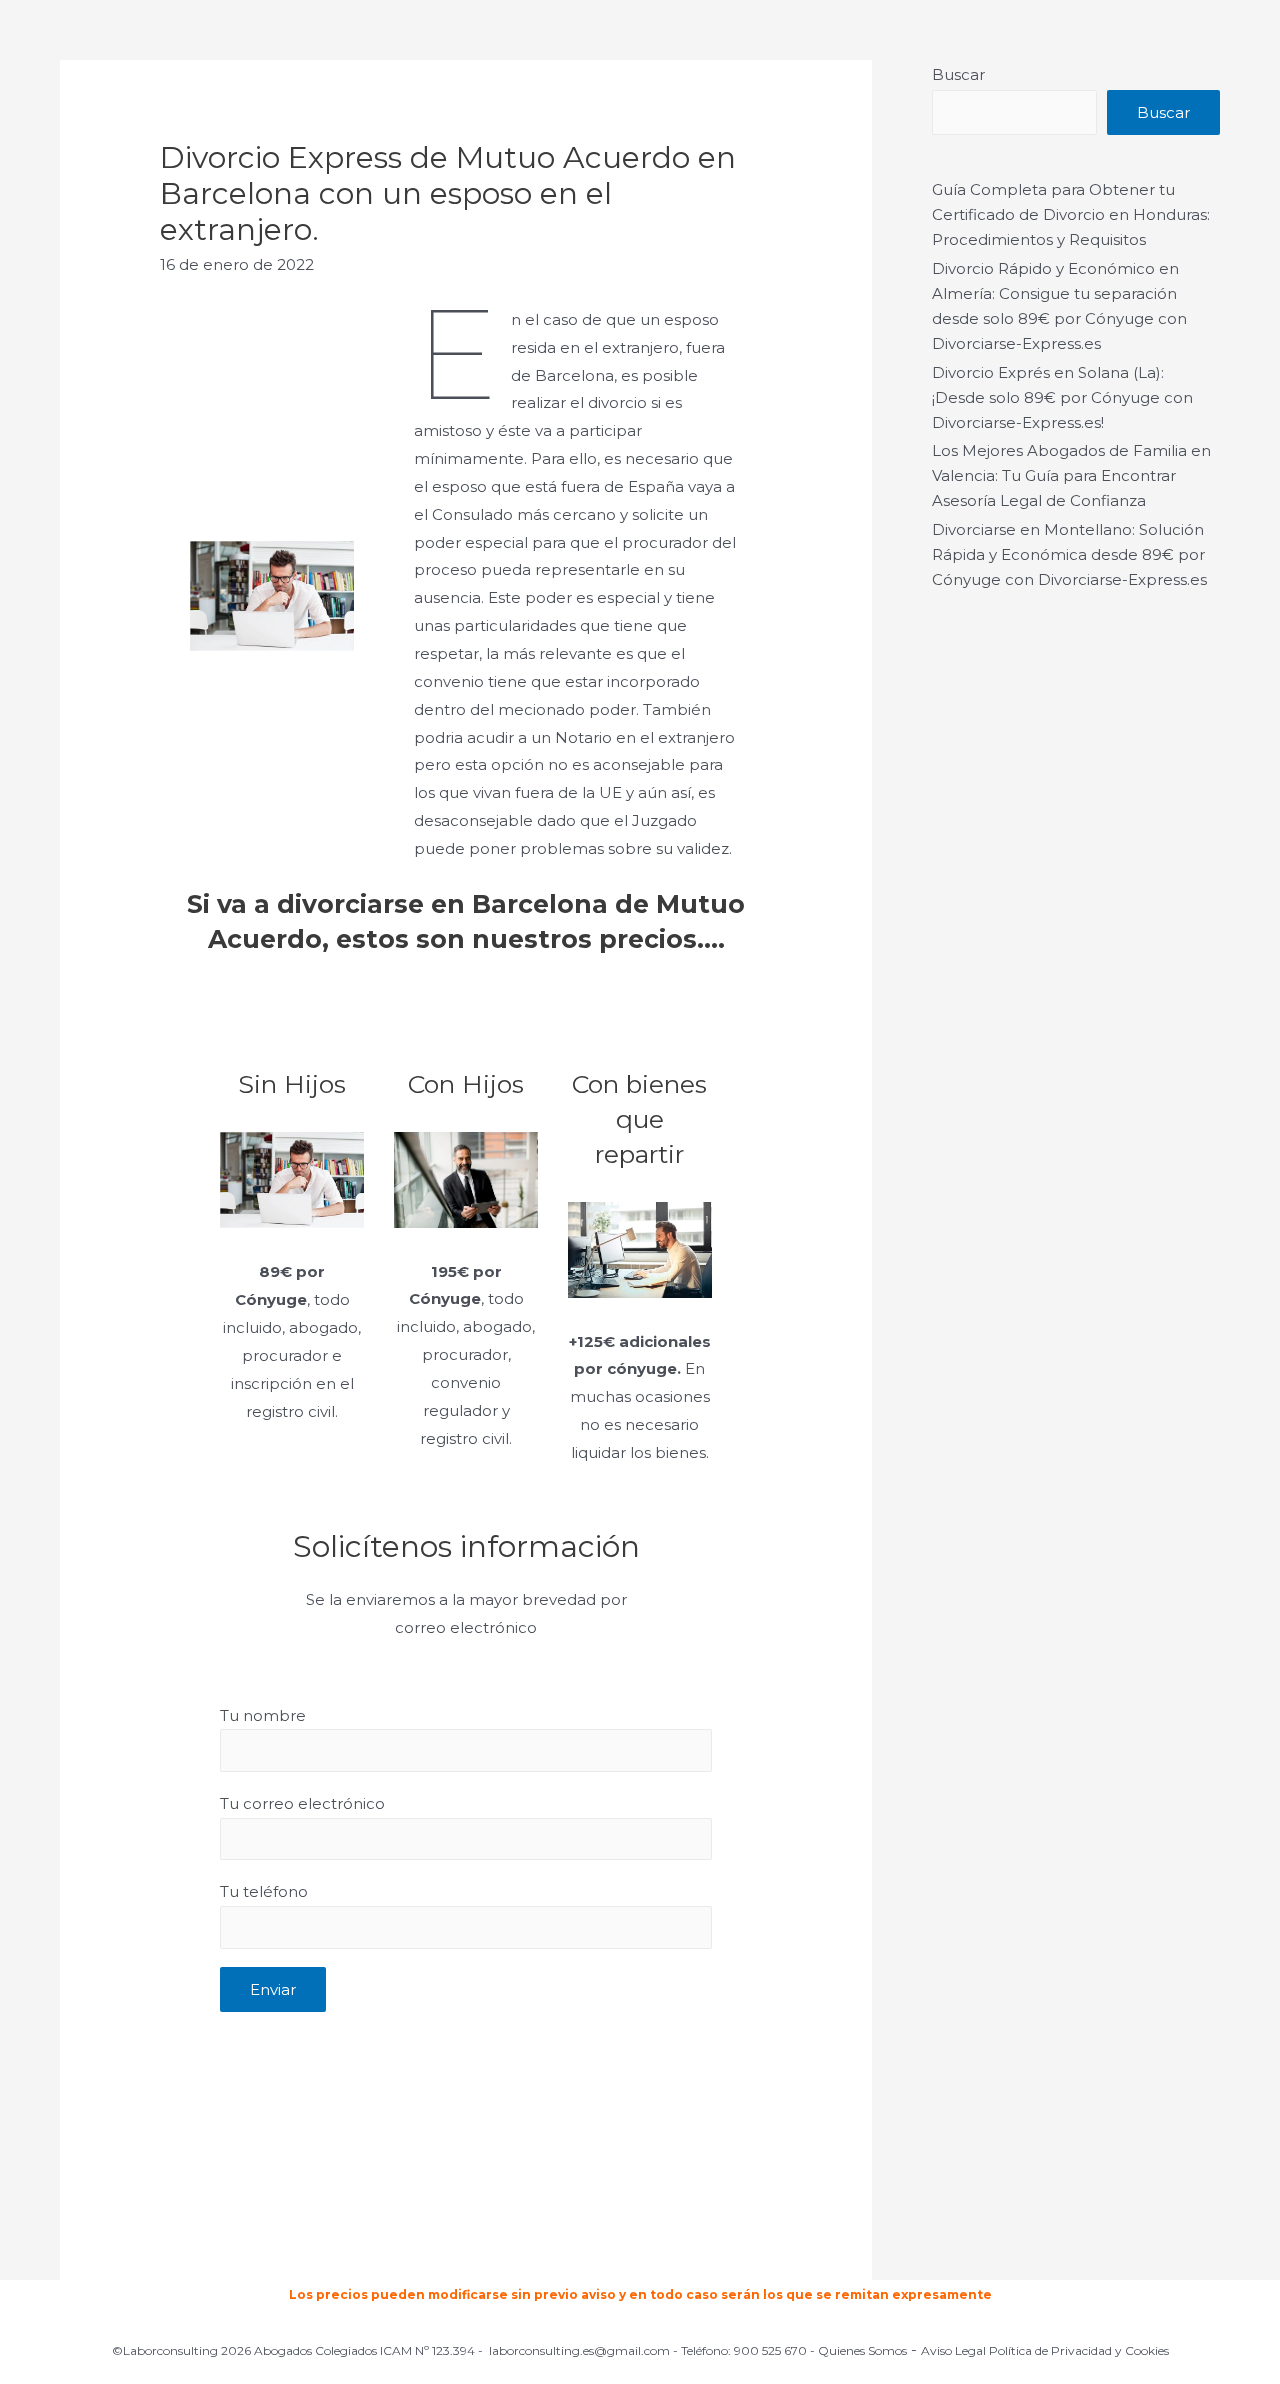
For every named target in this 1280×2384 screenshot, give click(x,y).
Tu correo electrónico (302, 1803)
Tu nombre (263, 1715)
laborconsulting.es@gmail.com (579, 2350)
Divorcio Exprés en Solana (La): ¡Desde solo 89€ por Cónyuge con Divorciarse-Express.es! (1062, 397)
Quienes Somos (862, 2350)
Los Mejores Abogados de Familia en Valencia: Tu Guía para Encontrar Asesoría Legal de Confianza (1071, 475)
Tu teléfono (264, 1891)
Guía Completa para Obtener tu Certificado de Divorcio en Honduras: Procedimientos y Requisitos (1071, 214)
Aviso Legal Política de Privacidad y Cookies (1045, 2350)
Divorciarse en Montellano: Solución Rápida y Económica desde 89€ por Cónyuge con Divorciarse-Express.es (1069, 554)
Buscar (958, 74)
